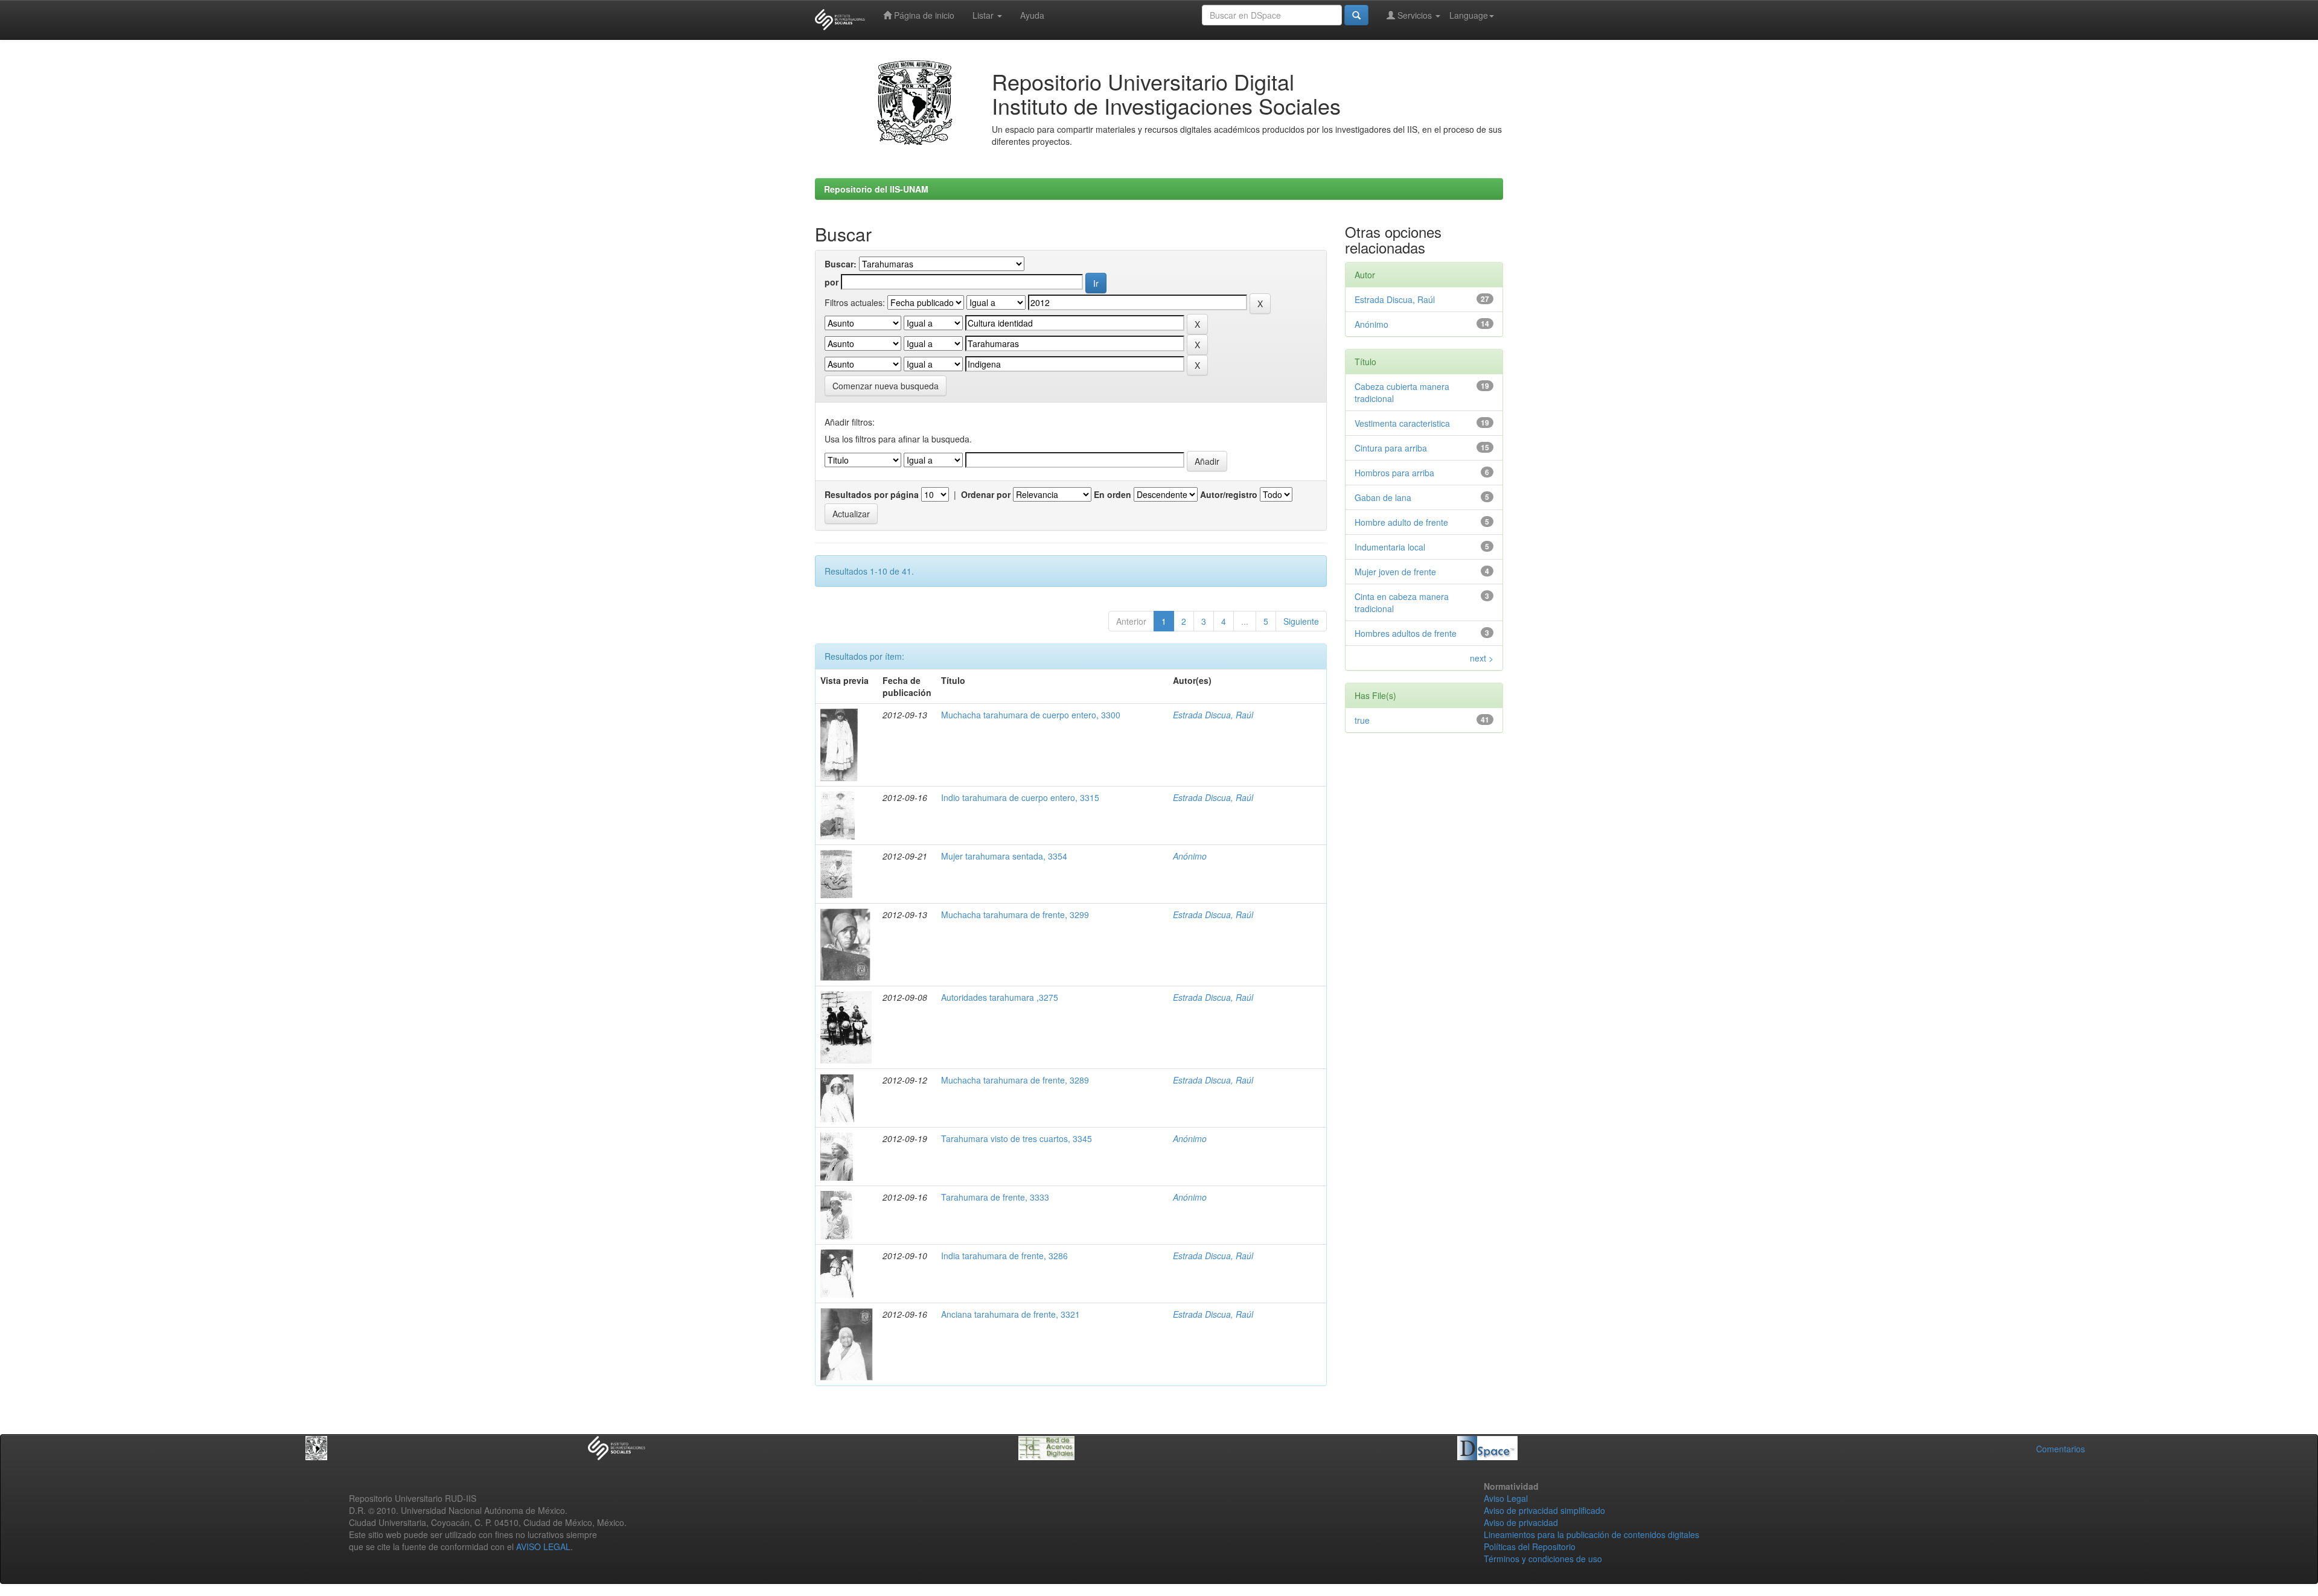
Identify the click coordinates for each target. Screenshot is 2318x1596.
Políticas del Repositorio (1530, 1547)
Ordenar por (986, 494)
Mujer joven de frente (1395, 572)
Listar (984, 15)
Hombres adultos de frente (1406, 633)
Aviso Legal (1506, 1498)
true (1362, 720)
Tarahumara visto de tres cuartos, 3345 (1017, 1138)
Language (1469, 15)
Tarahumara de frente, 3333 (995, 1197)
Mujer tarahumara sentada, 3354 (1004, 856)
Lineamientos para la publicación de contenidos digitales (1592, 1534)
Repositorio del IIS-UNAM (876, 189)
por (832, 282)
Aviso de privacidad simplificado (1544, 1510)
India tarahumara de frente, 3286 (1004, 1256)
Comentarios (2061, 1449)
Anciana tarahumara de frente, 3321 (1011, 1314)
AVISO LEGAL (543, 1547)
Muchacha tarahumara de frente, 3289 (1015, 1080)
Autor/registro (1229, 494)
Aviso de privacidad (1521, 1522)
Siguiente (1301, 621)
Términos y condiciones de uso (1543, 1559)
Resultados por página (872, 494)
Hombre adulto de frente (1401, 522)
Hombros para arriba (1394, 473)
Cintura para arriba (1391, 448)
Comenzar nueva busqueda (886, 386)
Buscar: (841, 264)
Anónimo (1190, 856)
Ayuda (1032, 15)
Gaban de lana (1383, 497)
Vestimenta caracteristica (1402, 423)
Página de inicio (923, 15)
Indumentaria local (1390, 547)
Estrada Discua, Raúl (1213, 715)
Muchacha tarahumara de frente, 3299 (1015, 915)
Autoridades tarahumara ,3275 (1000, 997)
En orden (1113, 494)
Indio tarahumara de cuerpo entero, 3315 (1020, 797)
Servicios (1415, 15)
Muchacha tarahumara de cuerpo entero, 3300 (1031, 715)
